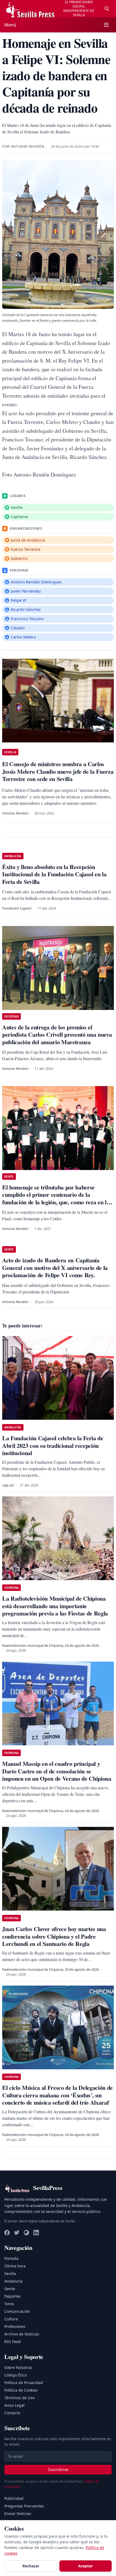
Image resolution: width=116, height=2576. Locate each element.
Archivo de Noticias (22, 2334)
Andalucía (13, 2281)
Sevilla (10, 2274)
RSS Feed (13, 2342)
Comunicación (17, 2311)
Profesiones (15, 2326)
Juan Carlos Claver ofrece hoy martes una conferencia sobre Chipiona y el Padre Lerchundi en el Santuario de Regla (54, 1936)
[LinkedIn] (36, 2233)
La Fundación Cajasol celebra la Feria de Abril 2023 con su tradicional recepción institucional (53, 1445)
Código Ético (16, 2375)
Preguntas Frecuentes (24, 2506)
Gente (10, 2289)
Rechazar (31, 2566)
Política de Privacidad (24, 2383)
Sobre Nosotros (18, 2367)
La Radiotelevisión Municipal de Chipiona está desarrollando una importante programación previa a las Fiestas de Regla (55, 1606)
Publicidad (14, 2498)
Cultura (11, 2319)
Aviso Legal (14, 2405)
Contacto (12, 2413)
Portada (11, 2258)
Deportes (13, 2296)
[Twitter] (17, 2233)
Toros (9, 2304)
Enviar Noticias (18, 2514)
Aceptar (86, 2566)
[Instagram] (26, 2233)
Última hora (15, 2266)
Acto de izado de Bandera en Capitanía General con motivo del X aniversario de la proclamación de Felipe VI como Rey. (55, 1267)
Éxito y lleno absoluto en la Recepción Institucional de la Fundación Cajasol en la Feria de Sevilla (54, 874)
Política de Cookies (21, 2390)
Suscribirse (58, 2469)
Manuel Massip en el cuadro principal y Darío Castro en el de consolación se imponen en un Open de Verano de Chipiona (57, 1771)
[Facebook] (7, 2233)
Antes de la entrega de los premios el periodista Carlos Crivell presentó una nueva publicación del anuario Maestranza (57, 1035)
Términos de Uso (19, 2398)
